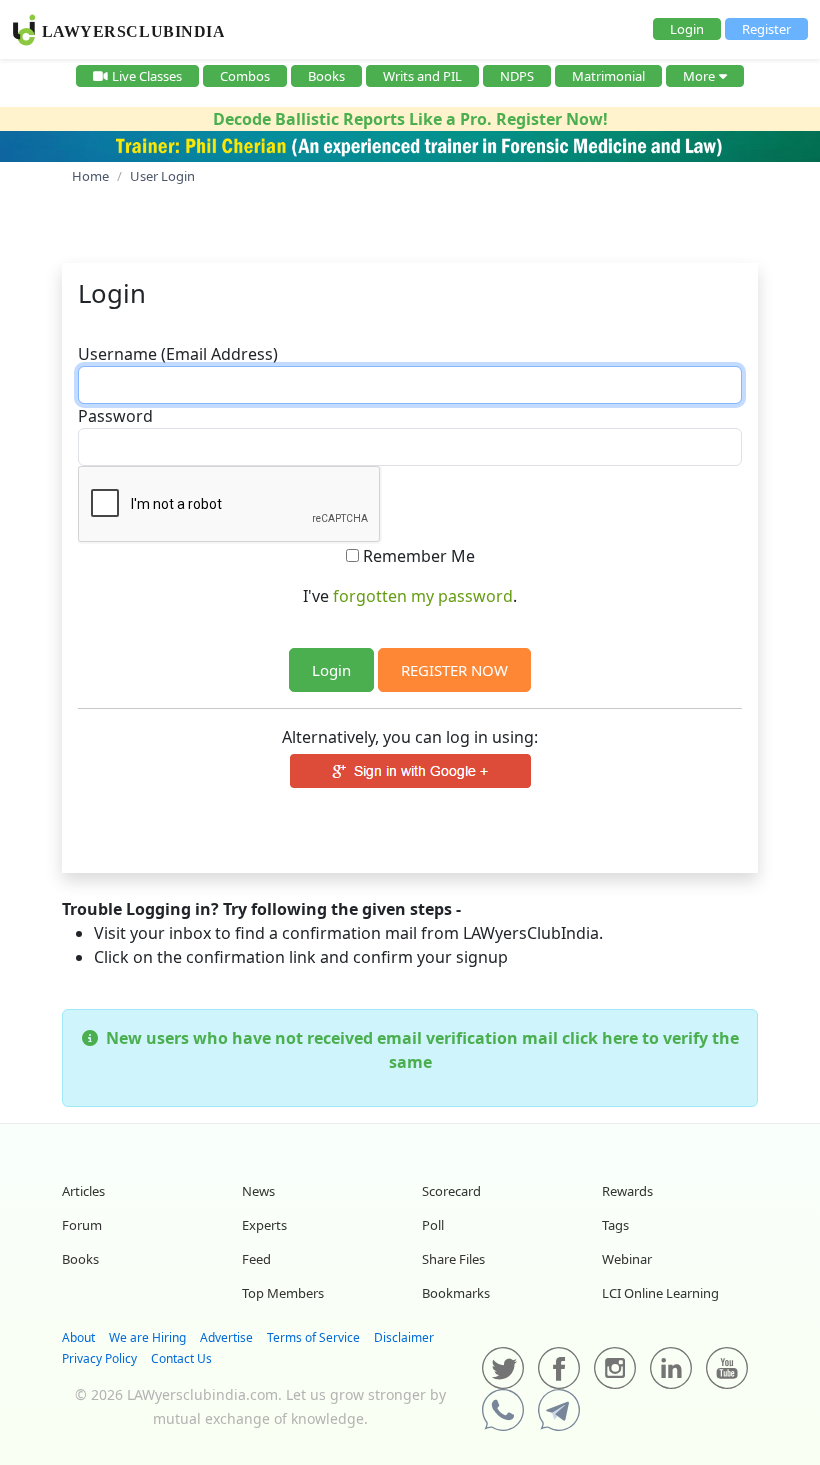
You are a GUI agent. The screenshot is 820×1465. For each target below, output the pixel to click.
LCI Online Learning (660, 1293)
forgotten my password (423, 596)
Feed (256, 1259)
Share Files (453, 1259)
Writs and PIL (422, 76)
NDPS (517, 76)
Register (766, 29)
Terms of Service (313, 1337)
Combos (245, 76)
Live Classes (147, 76)
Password (115, 416)
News (258, 1191)
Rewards (627, 1191)
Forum (82, 1225)
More (699, 76)
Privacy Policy (99, 1358)
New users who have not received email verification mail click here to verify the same (418, 1050)
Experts (264, 1225)
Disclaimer (404, 1337)
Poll (433, 1225)
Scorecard (451, 1191)
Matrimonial (608, 76)
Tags (615, 1225)
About (78, 1337)
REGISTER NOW (454, 670)
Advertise (226, 1337)
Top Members (283, 1293)
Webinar (627, 1259)
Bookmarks (456, 1293)
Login (687, 29)
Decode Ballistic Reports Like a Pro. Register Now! (410, 119)
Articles (83, 1191)
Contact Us (181, 1358)
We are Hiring (147, 1337)
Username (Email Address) (178, 354)
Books (326, 76)
